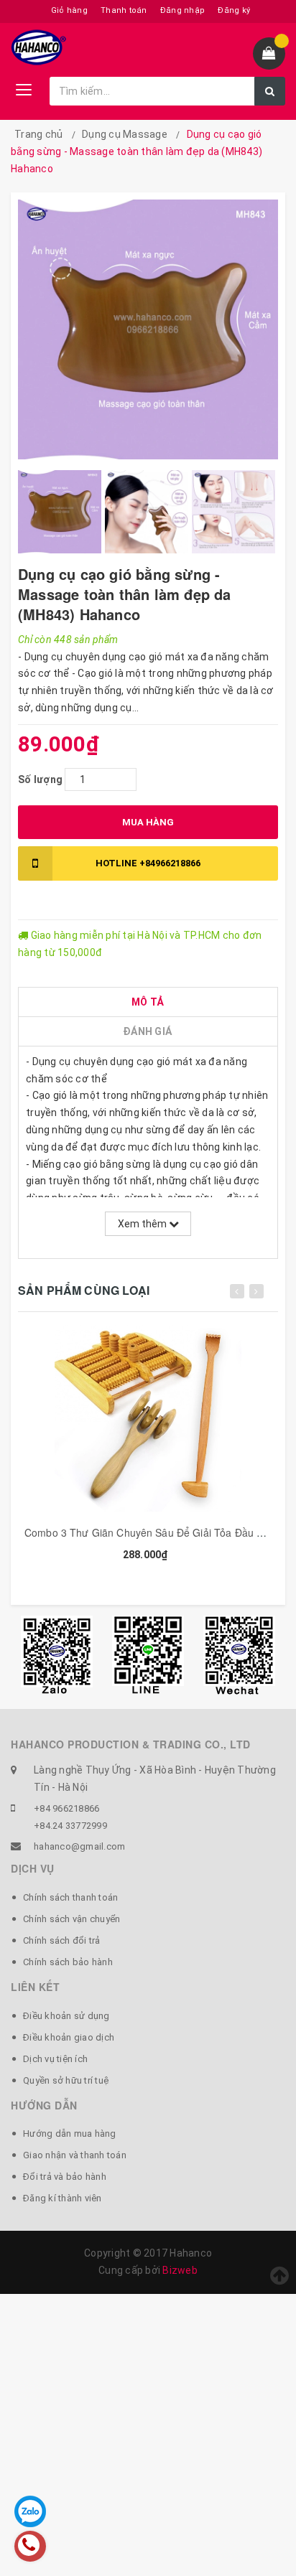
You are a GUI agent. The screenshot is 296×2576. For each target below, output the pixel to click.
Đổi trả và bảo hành (65, 2177)
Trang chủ (38, 134)
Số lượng (40, 779)
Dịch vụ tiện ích (55, 2059)
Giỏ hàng (69, 10)
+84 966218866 (66, 1808)
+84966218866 (148, 863)
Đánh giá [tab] (147, 1031)
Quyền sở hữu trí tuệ (66, 2080)
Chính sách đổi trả (62, 1940)
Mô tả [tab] (147, 1002)
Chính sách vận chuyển (71, 1919)
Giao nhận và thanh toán (75, 2155)
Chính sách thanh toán (70, 1897)
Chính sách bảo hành (68, 1962)
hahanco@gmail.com (79, 1846)
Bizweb (180, 2270)
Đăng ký (234, 10)
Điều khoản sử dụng (66, 2016)
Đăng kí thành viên (63, 2198)
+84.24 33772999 (70, 1826)
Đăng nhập (182, 10)
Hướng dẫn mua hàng (70, 2134)
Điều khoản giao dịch (69, 2037)
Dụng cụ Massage (125, 134)
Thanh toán (124, 10)
